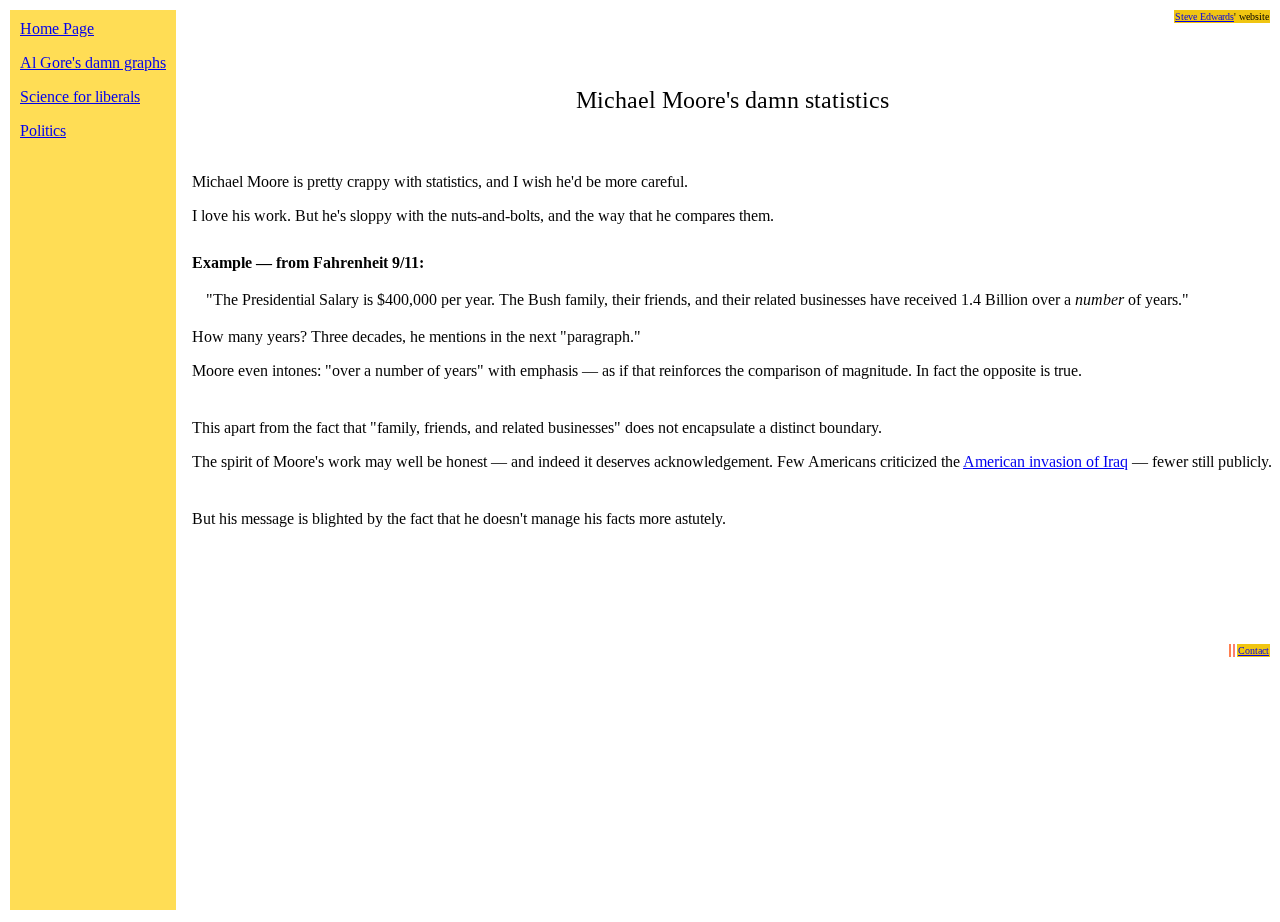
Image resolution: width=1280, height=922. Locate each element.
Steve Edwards (1204, 16)
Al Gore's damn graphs (93, 62)
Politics (43, 130)
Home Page (57, 28)
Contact (1253, 650)
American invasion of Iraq (1045, 461)
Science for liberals (80, 96)
